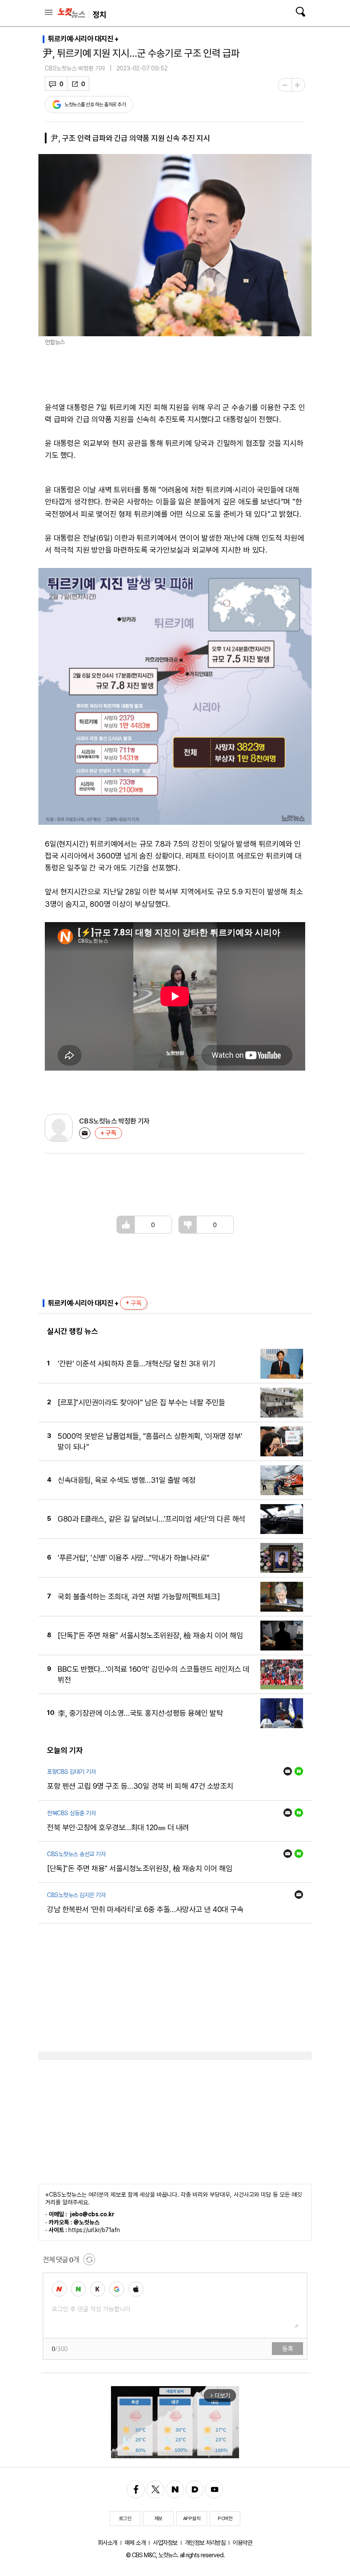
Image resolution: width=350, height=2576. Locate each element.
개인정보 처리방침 (205, 2543)
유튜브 (214, 2489)
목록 (49, 12)
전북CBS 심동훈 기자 (71, 1813)
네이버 (299, 1771)
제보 (159, 2518)
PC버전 (225, 2518)
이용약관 (242, 2543)
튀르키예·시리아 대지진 (80, 39)
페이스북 (136, 2489)
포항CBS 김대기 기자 (71, 1772)
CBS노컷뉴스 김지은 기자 (76, 1895)
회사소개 (108, 2543)
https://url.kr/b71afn (94, 2230)
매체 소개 (135, 2543)
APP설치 (192, 2518)
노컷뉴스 (71, 13)
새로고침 (89, 2259)
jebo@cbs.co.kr (92, 2214)
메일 (85, 1133)
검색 (300, 12)
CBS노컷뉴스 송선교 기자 (76, 1854)
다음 (195, 2489)
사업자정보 (165, 2543)
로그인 (125, 2518)
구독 (111, 1133)
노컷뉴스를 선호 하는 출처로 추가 (95, 105)
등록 (287, 2349)
